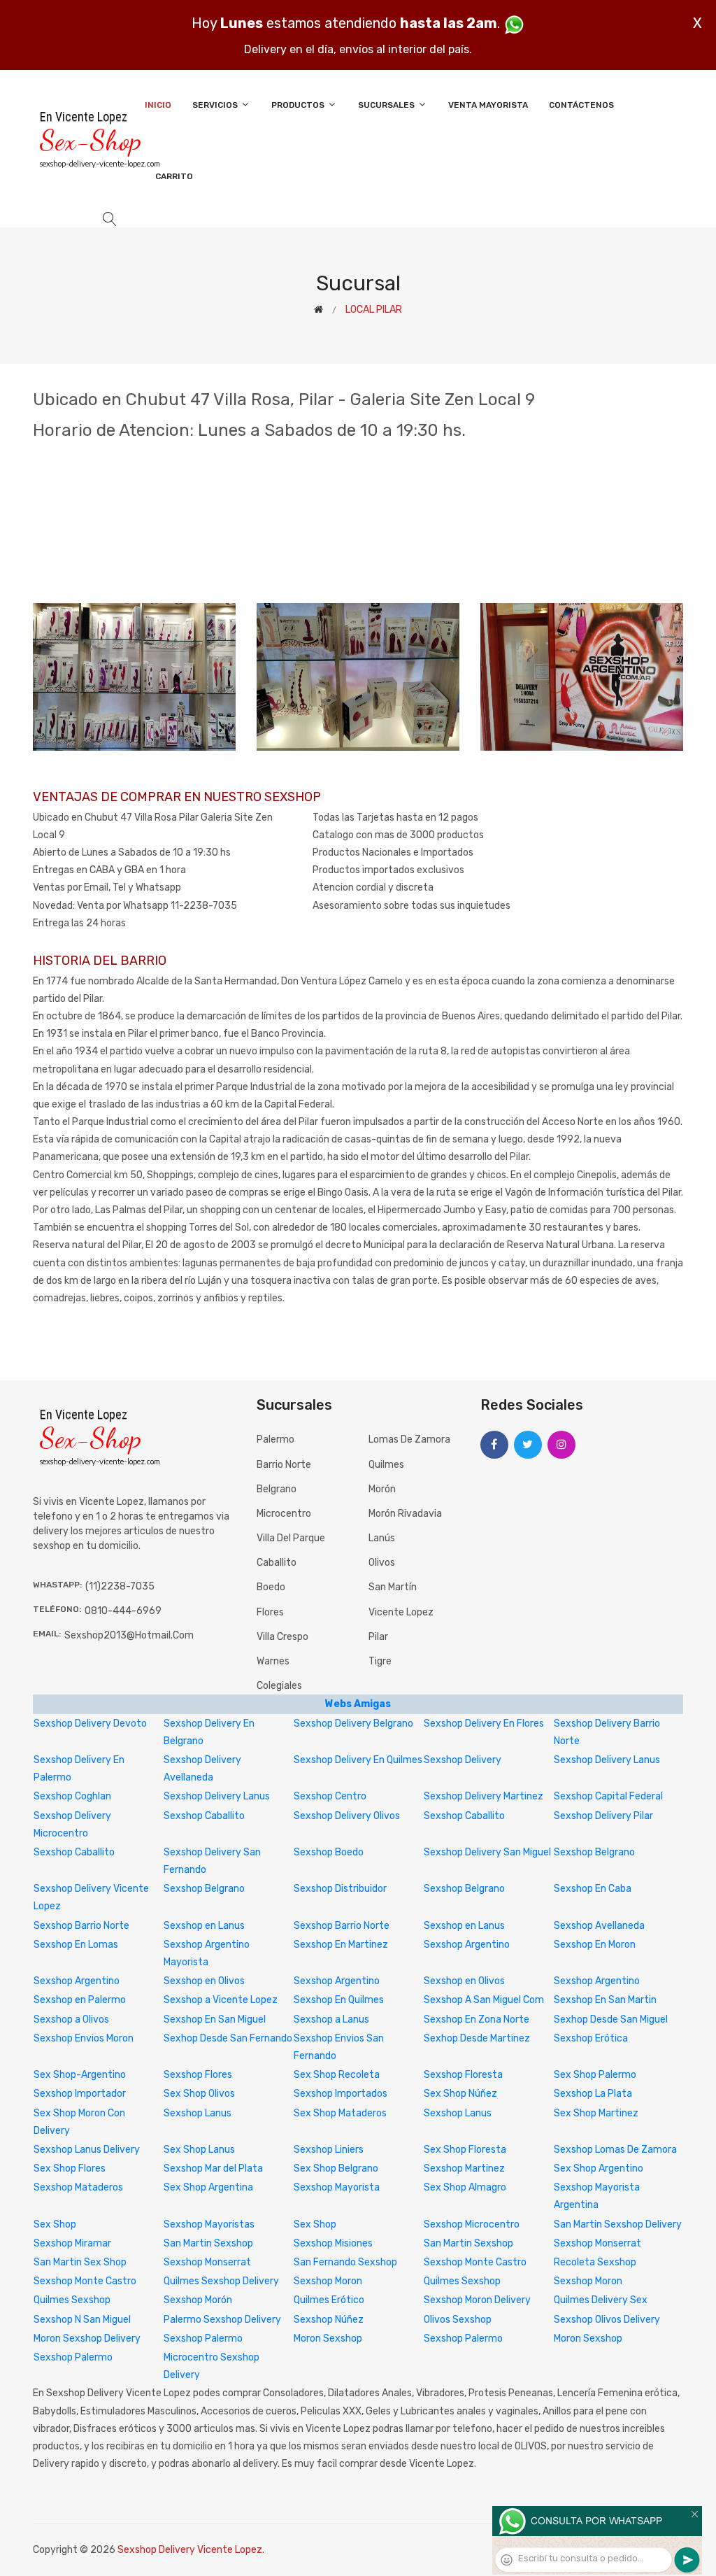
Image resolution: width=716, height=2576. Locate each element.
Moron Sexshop (328, 2338)
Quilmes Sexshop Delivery (221, 2281)
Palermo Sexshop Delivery (222, 2320)
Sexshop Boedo (329, 1852)
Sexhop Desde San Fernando (228, 2038)
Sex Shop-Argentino (80, 2075)
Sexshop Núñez (329, 2320)
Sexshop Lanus (198, 2113)
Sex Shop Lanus (199, 2150)
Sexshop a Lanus (331, 2019)
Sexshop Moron (328, 2281)
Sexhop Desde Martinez (477, 2038)
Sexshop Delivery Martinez (484, 1796)
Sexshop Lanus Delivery (87, 2150)
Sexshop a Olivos (71, 2019)
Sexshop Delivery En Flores (484, 1724)
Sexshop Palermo (203, 2338)
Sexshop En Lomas (76, 1945)
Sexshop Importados (341, 2094)
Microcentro (284, 1514)
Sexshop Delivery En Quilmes (358, 1760)
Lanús (382, 1538)
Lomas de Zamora (409, 1439)
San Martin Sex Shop (80, 2262)
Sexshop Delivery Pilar (603, 1816)
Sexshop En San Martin (605, 2000)
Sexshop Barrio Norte (81, 1926)
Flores (270, 1612)
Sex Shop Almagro (465, 2187)
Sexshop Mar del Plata (213, 2168)
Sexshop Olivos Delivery (607, 2320)
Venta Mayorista (488, 105)
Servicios (216, 105)
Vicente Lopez (401, 1612)
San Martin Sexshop (208, 2243)
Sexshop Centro (330, 1796)
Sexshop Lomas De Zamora (615, 2150)
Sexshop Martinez (464, 2168)
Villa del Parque (291, 1538)
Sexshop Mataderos (78, 2187)
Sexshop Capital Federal (608, 1796)
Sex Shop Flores (70, 2168)
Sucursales (387, 105)
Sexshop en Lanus (204, 1926)
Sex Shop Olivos (199, 2094)
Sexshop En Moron (595, 1945)
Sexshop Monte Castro (475, 2262)
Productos (299, 105)
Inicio (158, 105)
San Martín (393, 1587)
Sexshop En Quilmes (339, 2000)
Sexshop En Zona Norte (477, 2019)
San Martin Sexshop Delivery (618, 2224)
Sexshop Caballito (204, 1816)
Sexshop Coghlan (72, 1796)
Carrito (174, 176)
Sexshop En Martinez (341, 1945)
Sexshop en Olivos (204, 1981)
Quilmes (386, 1465)
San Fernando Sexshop (345, 2262)
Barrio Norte (284, 1465)
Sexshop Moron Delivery (477, 2300)
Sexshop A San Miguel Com (484, 2000)
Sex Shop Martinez (596, 2113)
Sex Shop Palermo (595, 2075)
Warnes (273, 1661)
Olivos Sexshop (458, 2320)
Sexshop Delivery (463, 1760)
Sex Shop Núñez (460, 2094)
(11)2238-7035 (120, 1586)
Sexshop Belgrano (594, 1852)
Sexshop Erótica (591, 2038)
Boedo (271, 1587)
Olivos (382, 1563)
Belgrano (277, 1489)
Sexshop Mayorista (337, 2187)
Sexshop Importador (80, 2094)
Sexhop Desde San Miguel (611, 2019)
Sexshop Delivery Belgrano (353, 1724)
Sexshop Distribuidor (340, 1889)
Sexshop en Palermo (80, 2000)
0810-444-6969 (123, 1611)
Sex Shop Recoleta (337, 2075)
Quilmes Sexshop (462, 2281)
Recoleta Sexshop (595, 2262)
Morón (382, 1489)
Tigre (380, 1661)
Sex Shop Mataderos (340, 2113)
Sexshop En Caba (593, 1889)
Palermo (275, 1439)
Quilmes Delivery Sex (601, 2300)
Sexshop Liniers (329, 2150)
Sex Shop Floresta (465, 2150)
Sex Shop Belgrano (336, 2168)
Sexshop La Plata (593, 2094)
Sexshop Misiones (333, 2243)
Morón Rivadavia (405, 1514)
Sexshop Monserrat (597, 2243)
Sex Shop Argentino (599, 2168)
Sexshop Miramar (72, 2243)
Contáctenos (581, 105)
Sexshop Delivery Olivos (347, 1816)
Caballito (277, 1563)
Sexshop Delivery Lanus (607, 1760)
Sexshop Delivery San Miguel (487, 1852)
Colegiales (279, 1686)
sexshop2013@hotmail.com (129, 1635)
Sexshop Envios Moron (84, 2038)
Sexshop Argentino (467, 1945)
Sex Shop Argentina (208, 2187)
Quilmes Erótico (329, 2300)
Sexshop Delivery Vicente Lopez (190, 2550)
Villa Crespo (282, 1637)
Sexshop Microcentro (472, 2224)
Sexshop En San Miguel (215, 2019)
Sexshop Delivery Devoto (90, 1724)
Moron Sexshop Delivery (87, 2338)
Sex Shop (55, 2224)
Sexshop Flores (198, 2075)
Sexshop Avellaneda (599, 1926)
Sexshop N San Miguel (82, 2320)
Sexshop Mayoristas (209, 2224)
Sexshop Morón (198, 2300)
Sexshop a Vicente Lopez (221, 2000)
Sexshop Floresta (463, 2075)
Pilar (378, 1637)
